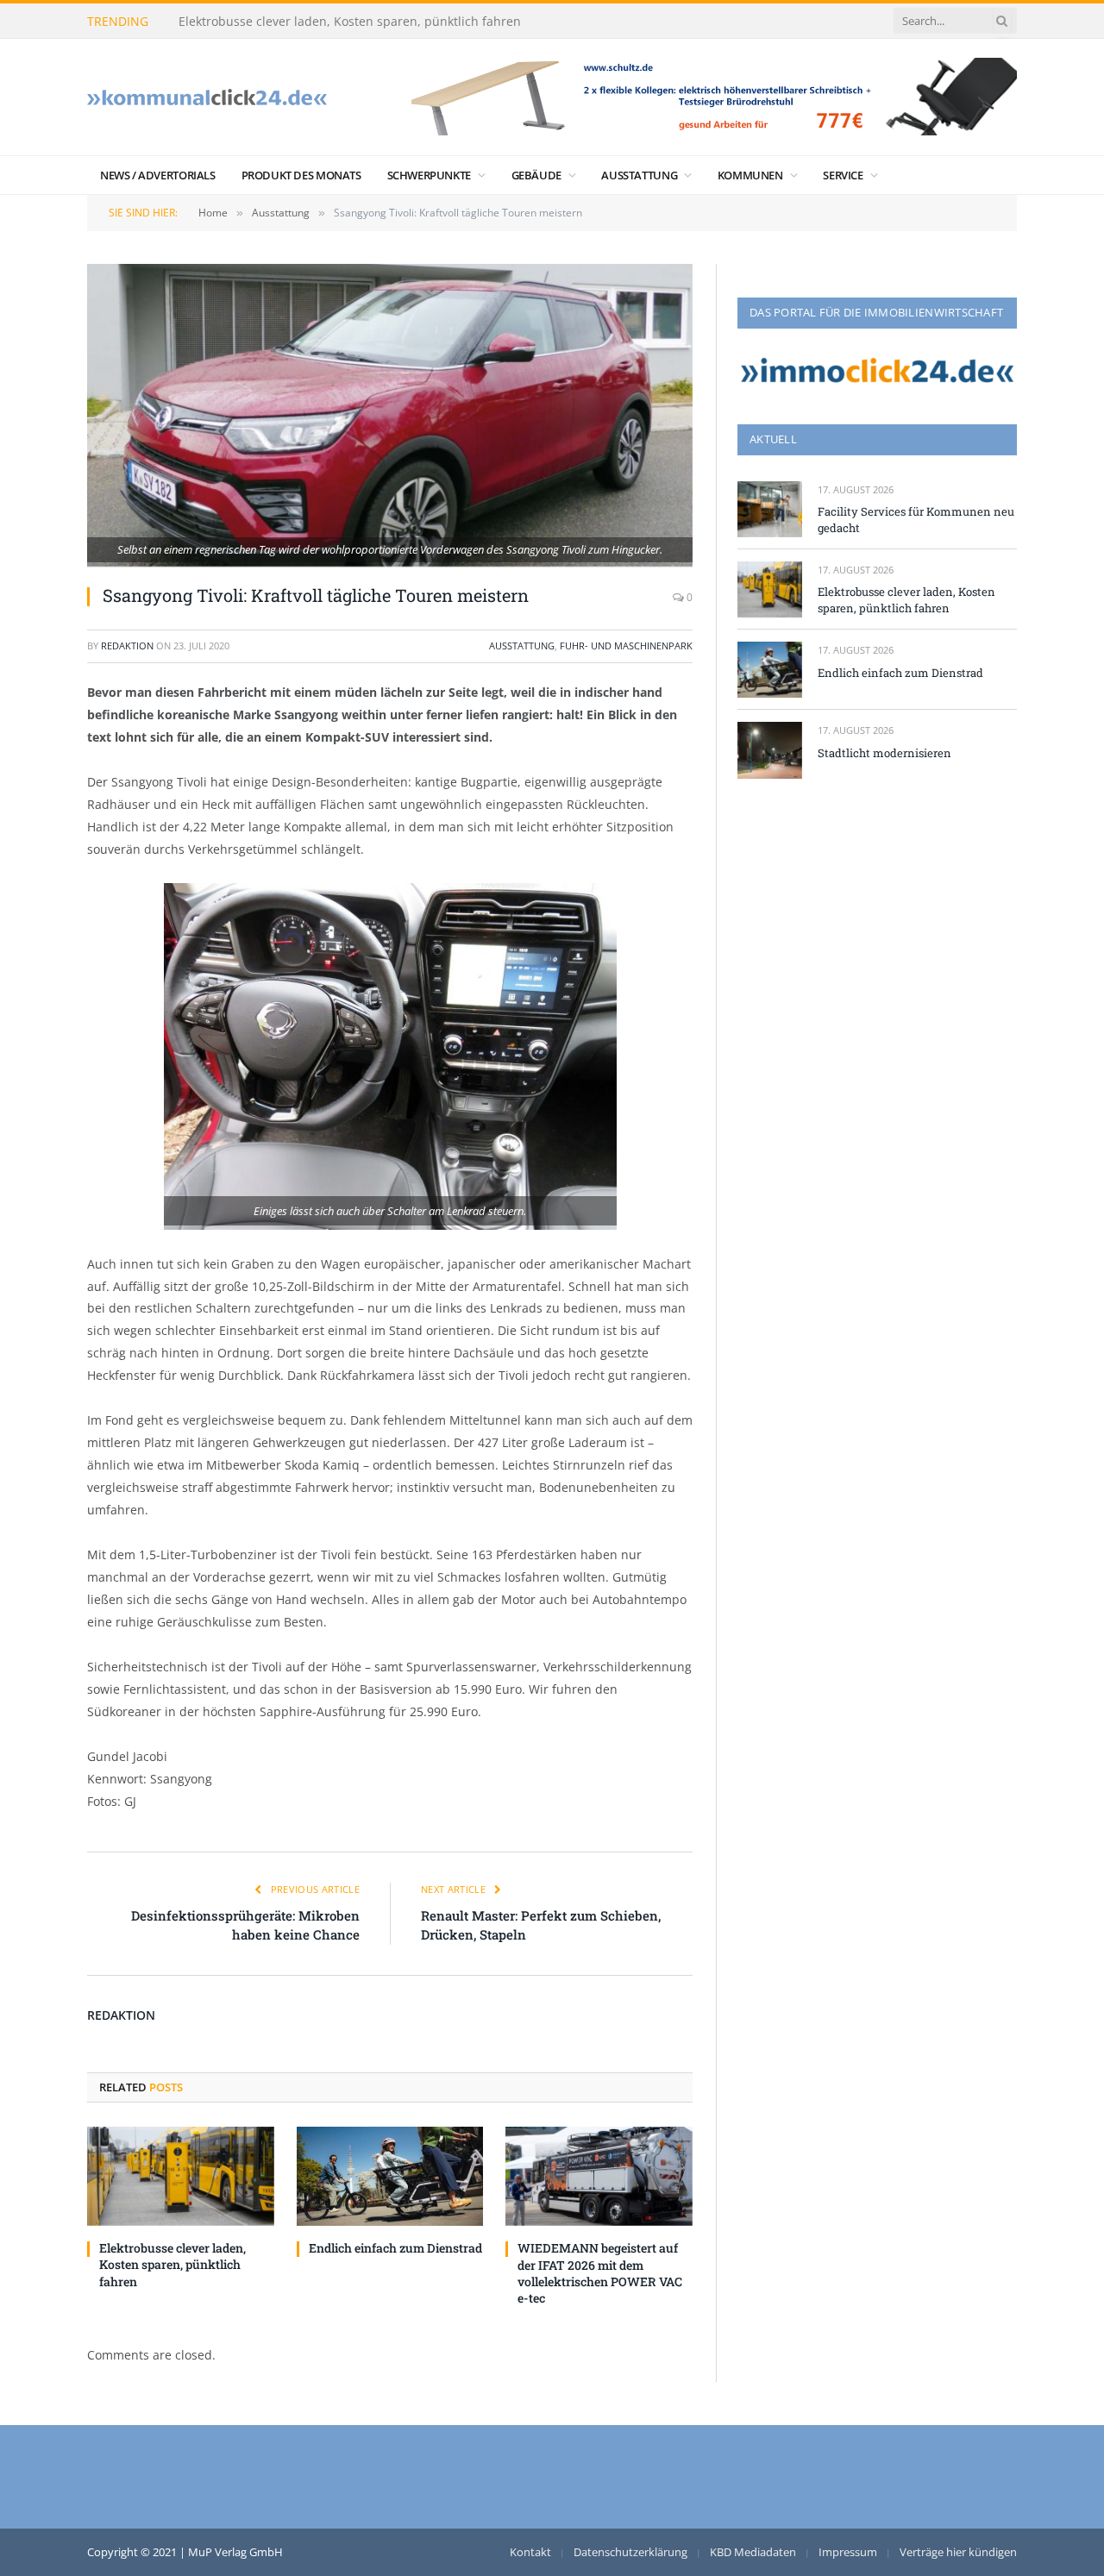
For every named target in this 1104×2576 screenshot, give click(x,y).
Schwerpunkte (429, 175)
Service (843, 175)
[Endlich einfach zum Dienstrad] (390, 2176)
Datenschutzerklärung (630, 2552)
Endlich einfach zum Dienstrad (395, 2248)
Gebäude (536, 175)
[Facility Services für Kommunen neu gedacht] (770, 509)
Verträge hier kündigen (958, 2552)
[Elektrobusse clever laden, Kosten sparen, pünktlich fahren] (181, 2176)
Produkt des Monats (301, 175)
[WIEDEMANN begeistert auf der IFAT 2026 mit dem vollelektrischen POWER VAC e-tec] (599, 2176)
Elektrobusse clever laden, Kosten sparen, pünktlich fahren (350, 22)
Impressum (848, 2552)
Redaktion (127, 646)
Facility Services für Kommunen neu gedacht (916, 520)
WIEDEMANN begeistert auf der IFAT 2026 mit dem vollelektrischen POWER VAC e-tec (600, 2272)
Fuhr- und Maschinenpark (626, 646)
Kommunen (750, 175)
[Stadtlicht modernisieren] (770, 750)
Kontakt (530, 2552)
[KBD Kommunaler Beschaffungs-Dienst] (207, 97)
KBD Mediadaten (753, 2552)
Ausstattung (639, 175)
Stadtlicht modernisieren (884, 753)
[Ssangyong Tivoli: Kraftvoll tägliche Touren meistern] (390, 415)
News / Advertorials (158, 175)
